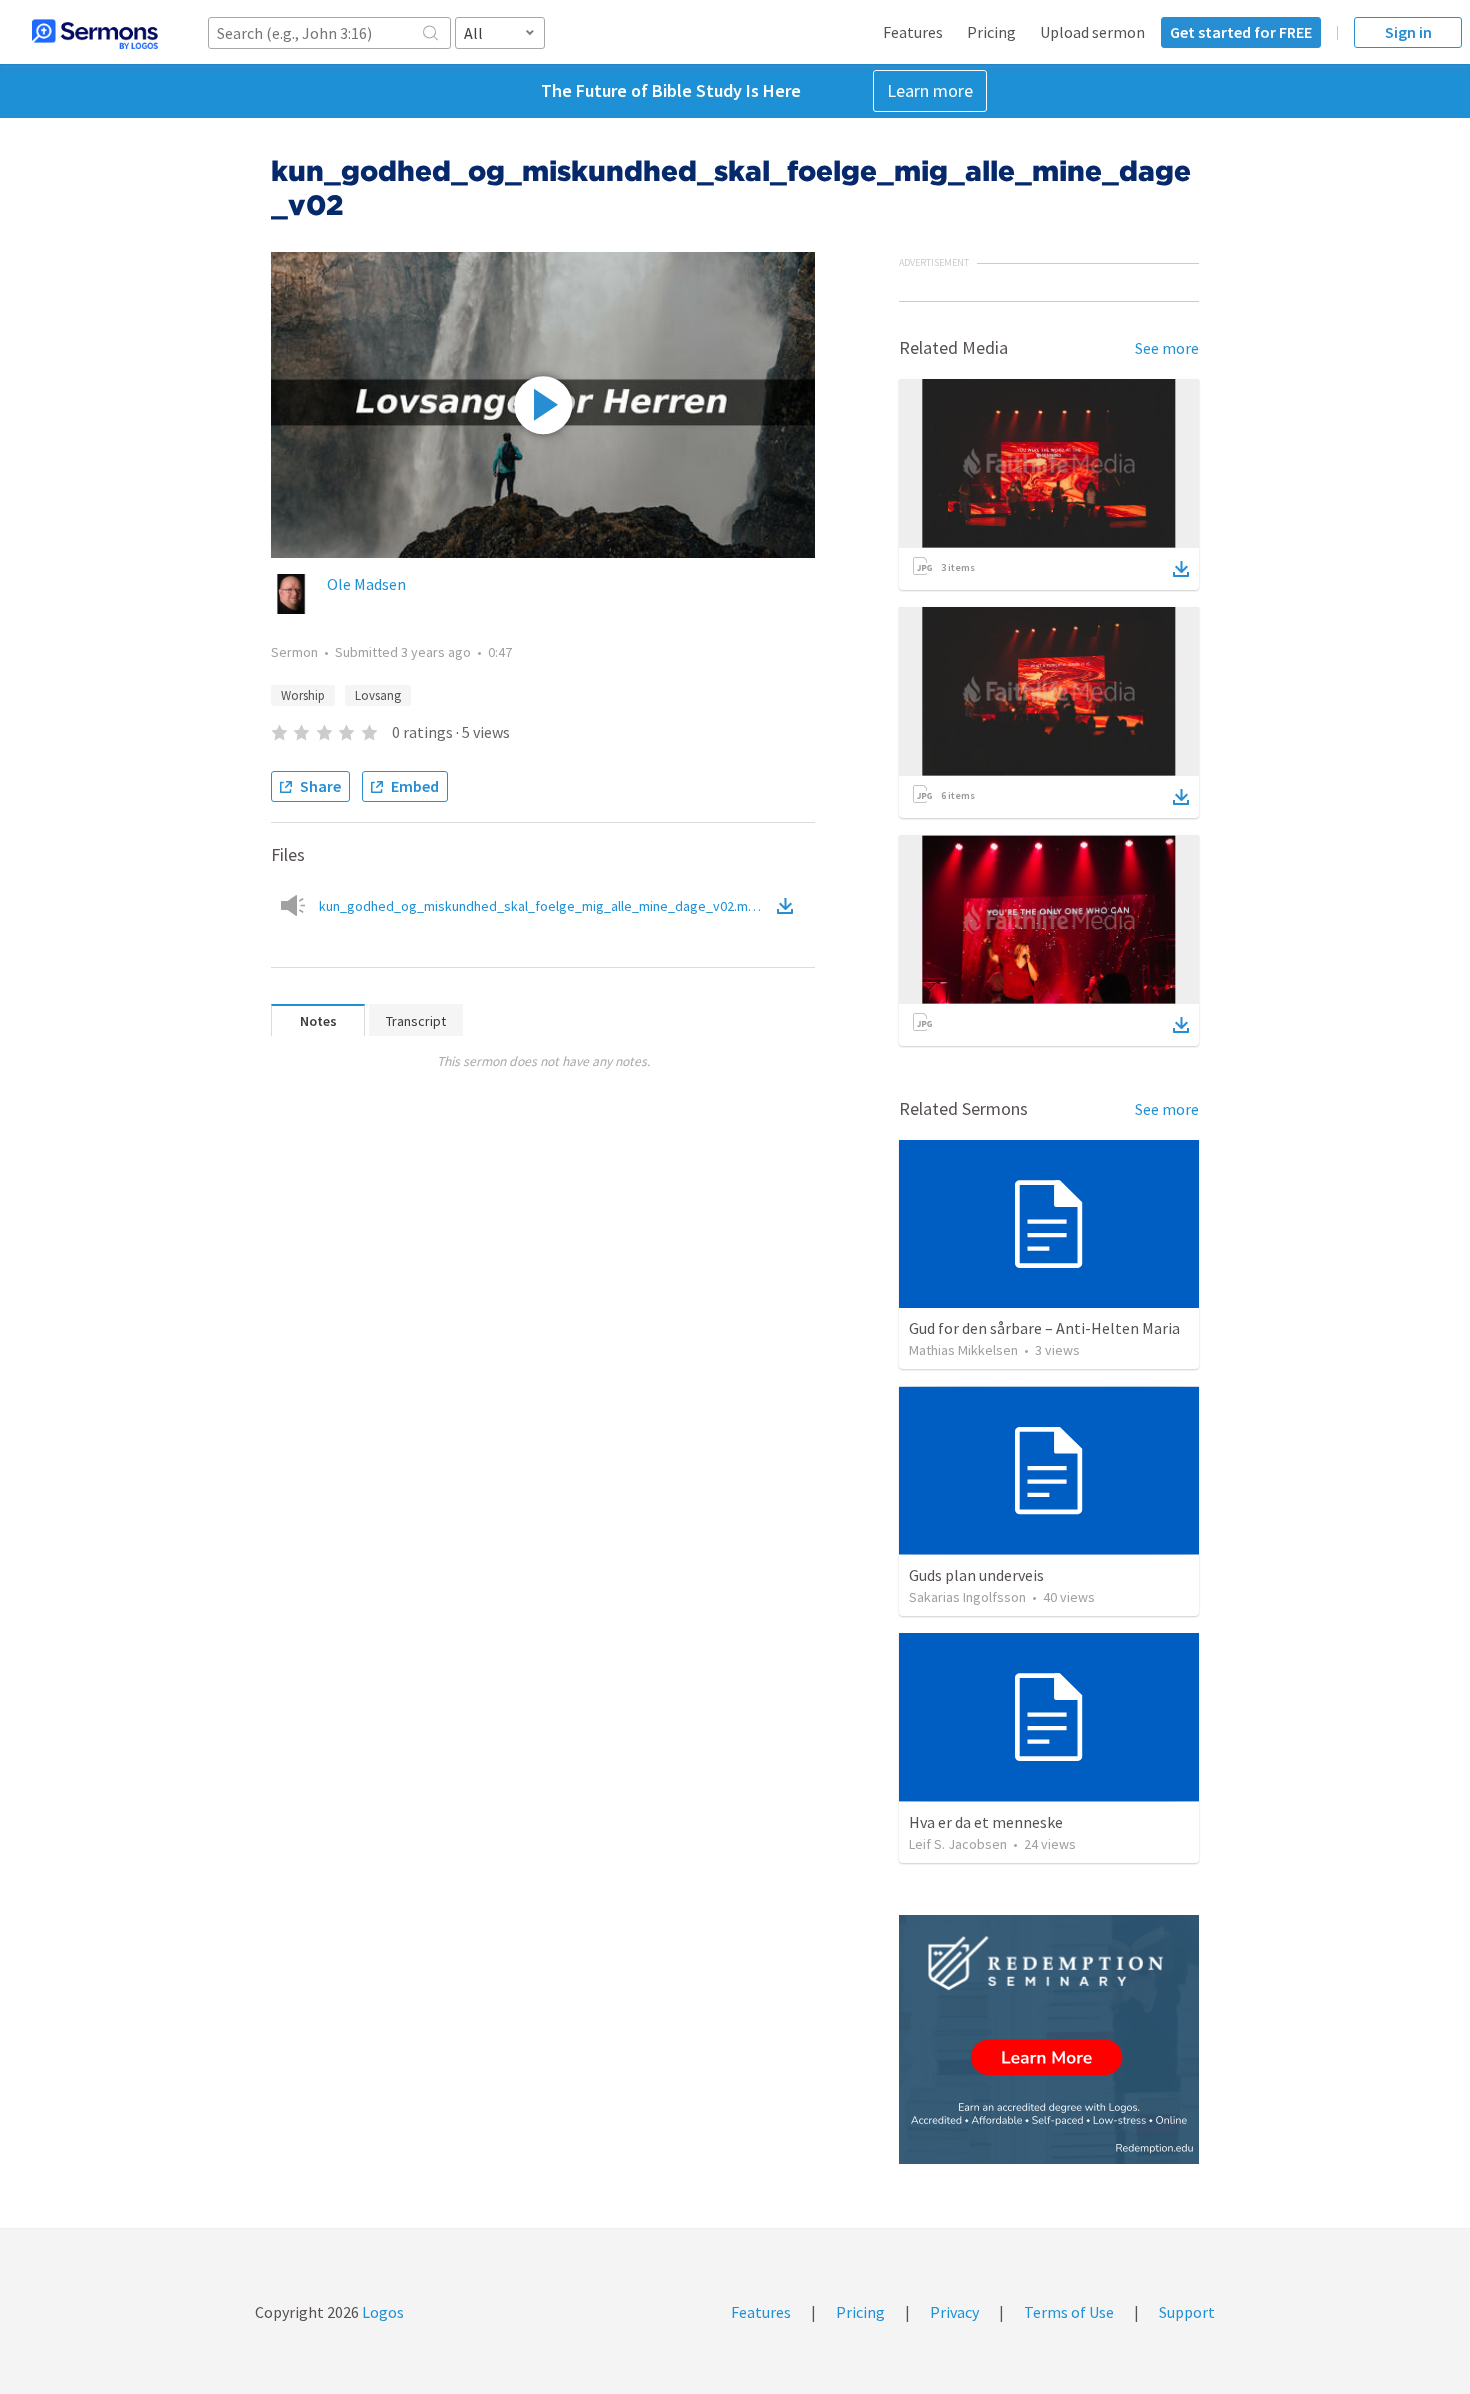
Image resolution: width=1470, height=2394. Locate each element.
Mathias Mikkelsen (963, 1350)
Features (913, 32)
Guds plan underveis (976, 1575)
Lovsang (378, 695)
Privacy (954, 2312)
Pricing (991, 32)
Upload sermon (1092, 32)
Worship (303, 695)
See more (1167, 348)
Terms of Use (1069, 2312)
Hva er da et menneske (986, 1822)
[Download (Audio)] (789, 906)
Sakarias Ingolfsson (967, 1597)
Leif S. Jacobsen (958, 1844)
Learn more (930, 90)
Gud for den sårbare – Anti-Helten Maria (1044, 1328)
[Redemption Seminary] (1049, 2039)
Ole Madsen (366, 584)
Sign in (1408, 32)
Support (1187, 2312)
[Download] (1181, 569)
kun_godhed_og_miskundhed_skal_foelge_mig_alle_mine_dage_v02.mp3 (546, 906)
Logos (381, 2312)
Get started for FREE (1241, 32)
